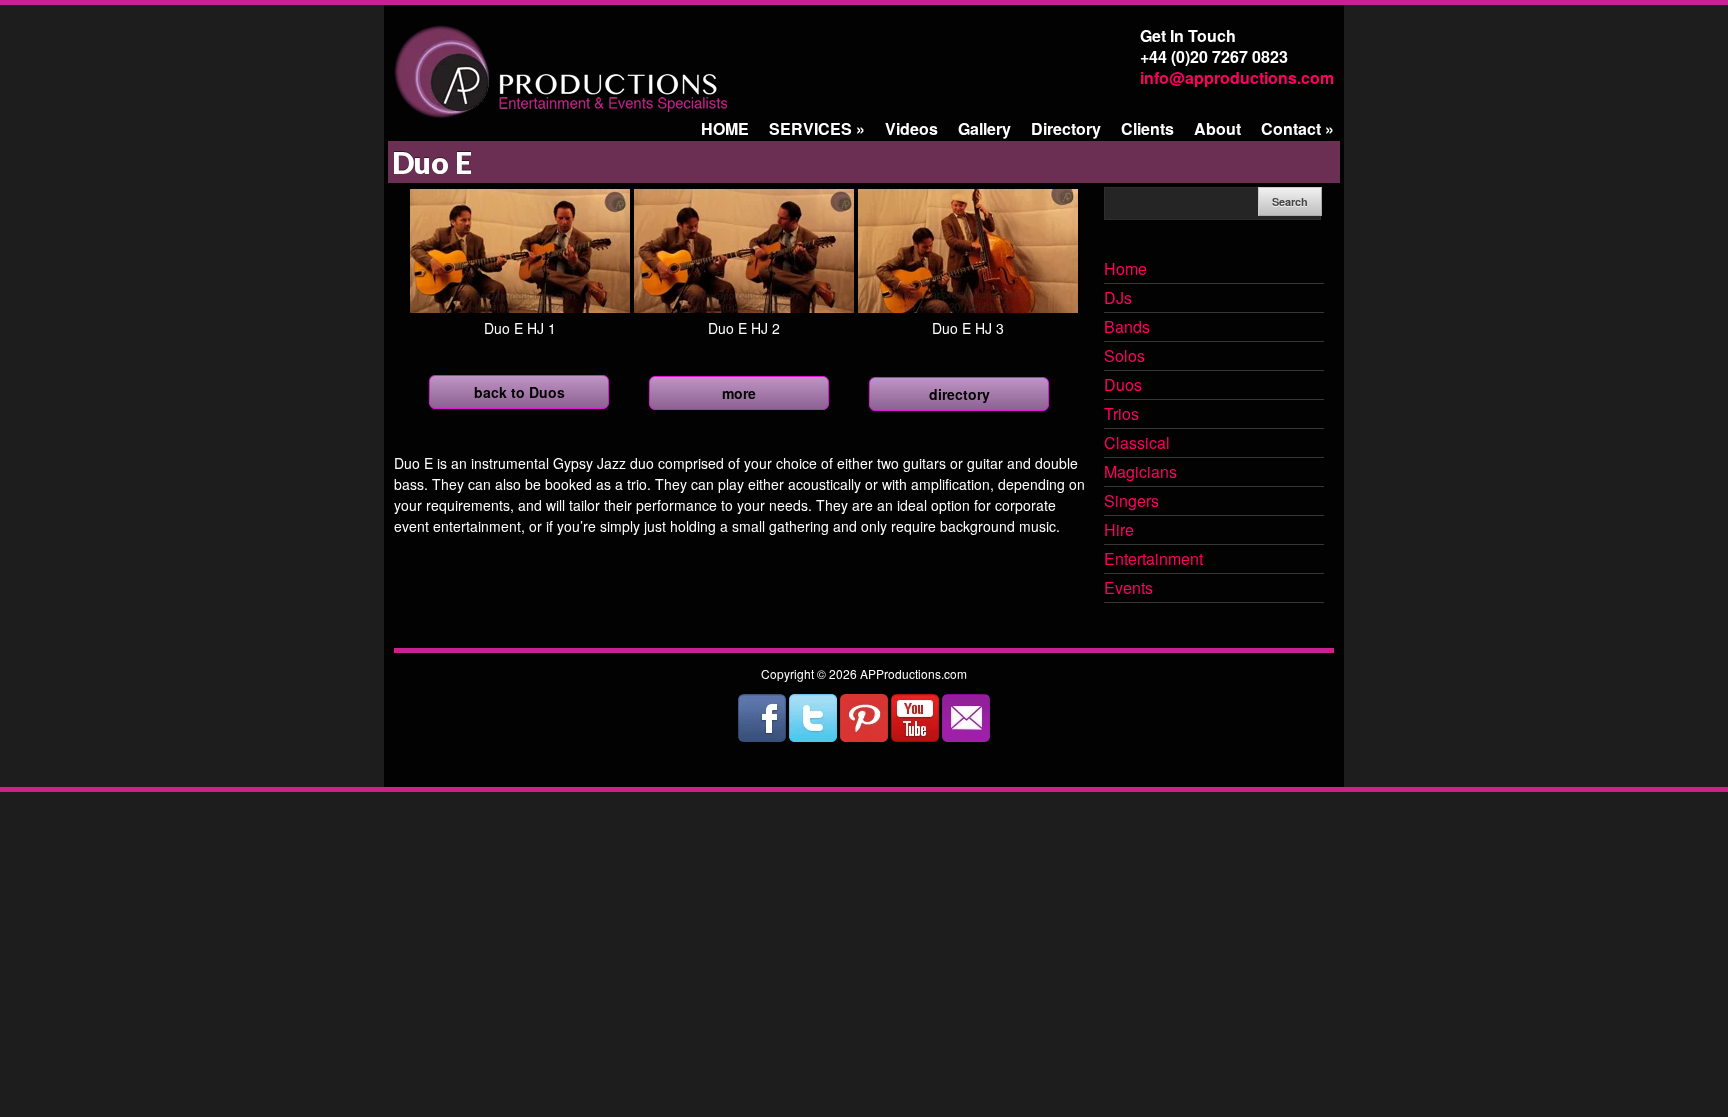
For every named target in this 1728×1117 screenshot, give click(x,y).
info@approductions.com (1237, 77)
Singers (1131, 502)
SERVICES (817, 128)
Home (1125, 270)
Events (1128, 589)
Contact (1297, 128)
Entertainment (1153, 560)
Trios (1121, 415)
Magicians (1140, 473)
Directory (1066, 128)
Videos (911, 128)
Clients (1147, 128)
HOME (725, 128)
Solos (1124, 357)
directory (959, 394)
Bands (1127, 328)
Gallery (984, 128)
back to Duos (519, 392)
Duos (1123, 386)
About (1217, 128)
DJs (1118, 299)
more (739, 393)
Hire (1119, 531)
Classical (1137, 444)
